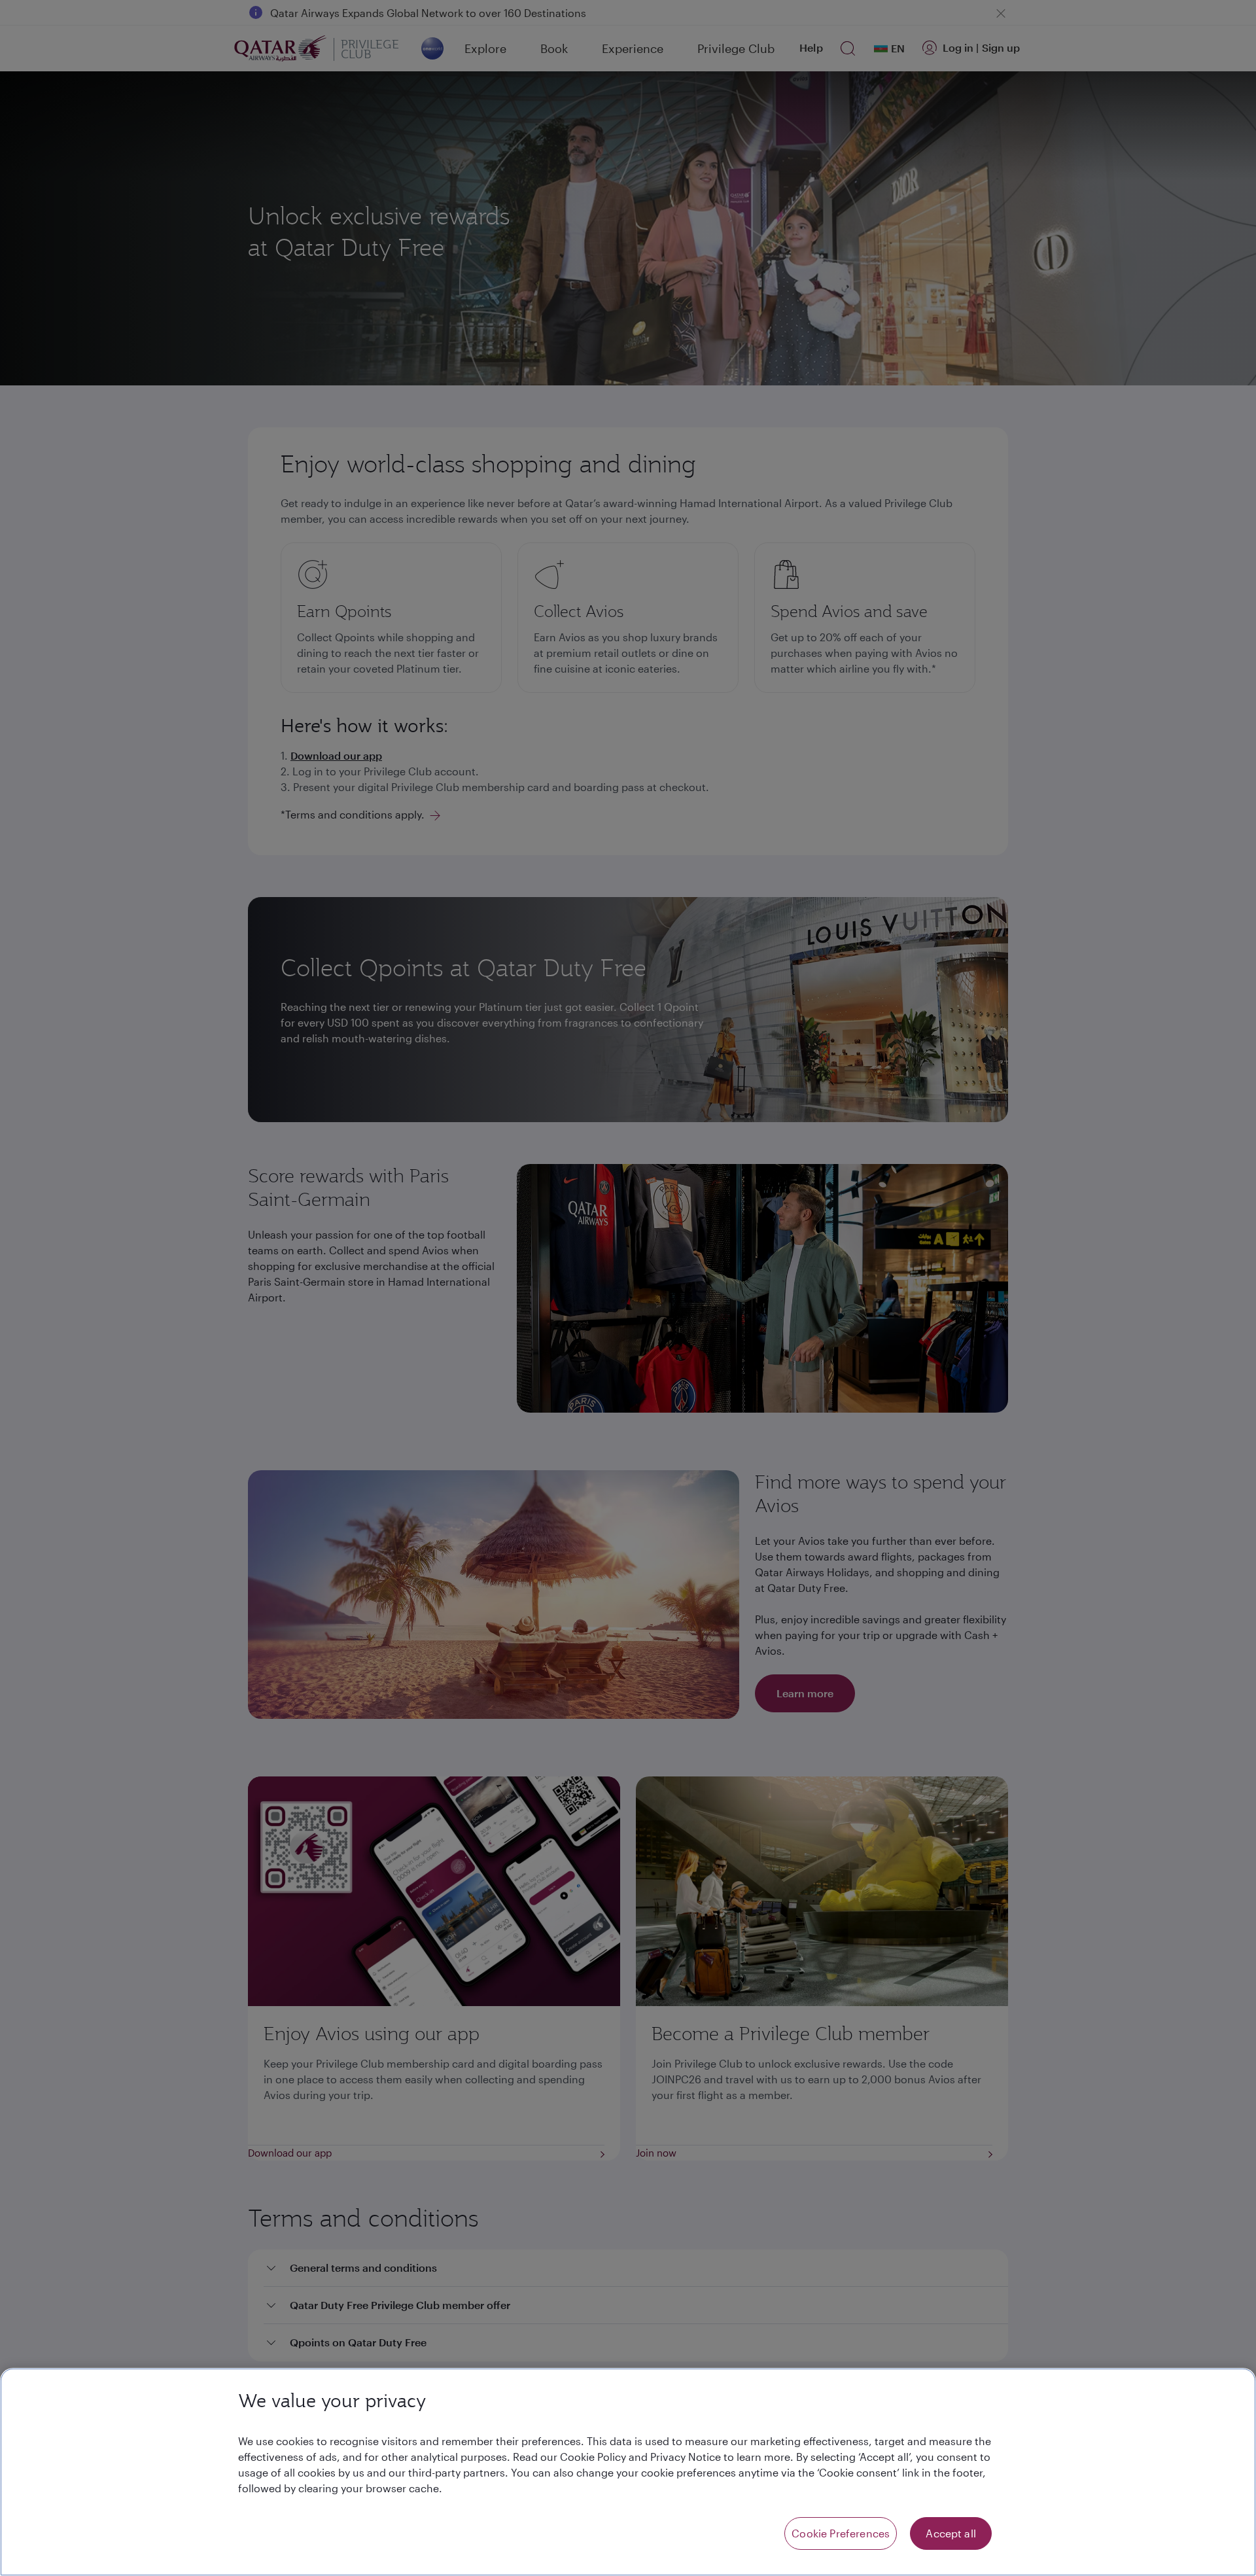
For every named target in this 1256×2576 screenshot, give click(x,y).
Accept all (951, 2533)
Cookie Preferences (841, 2533)
